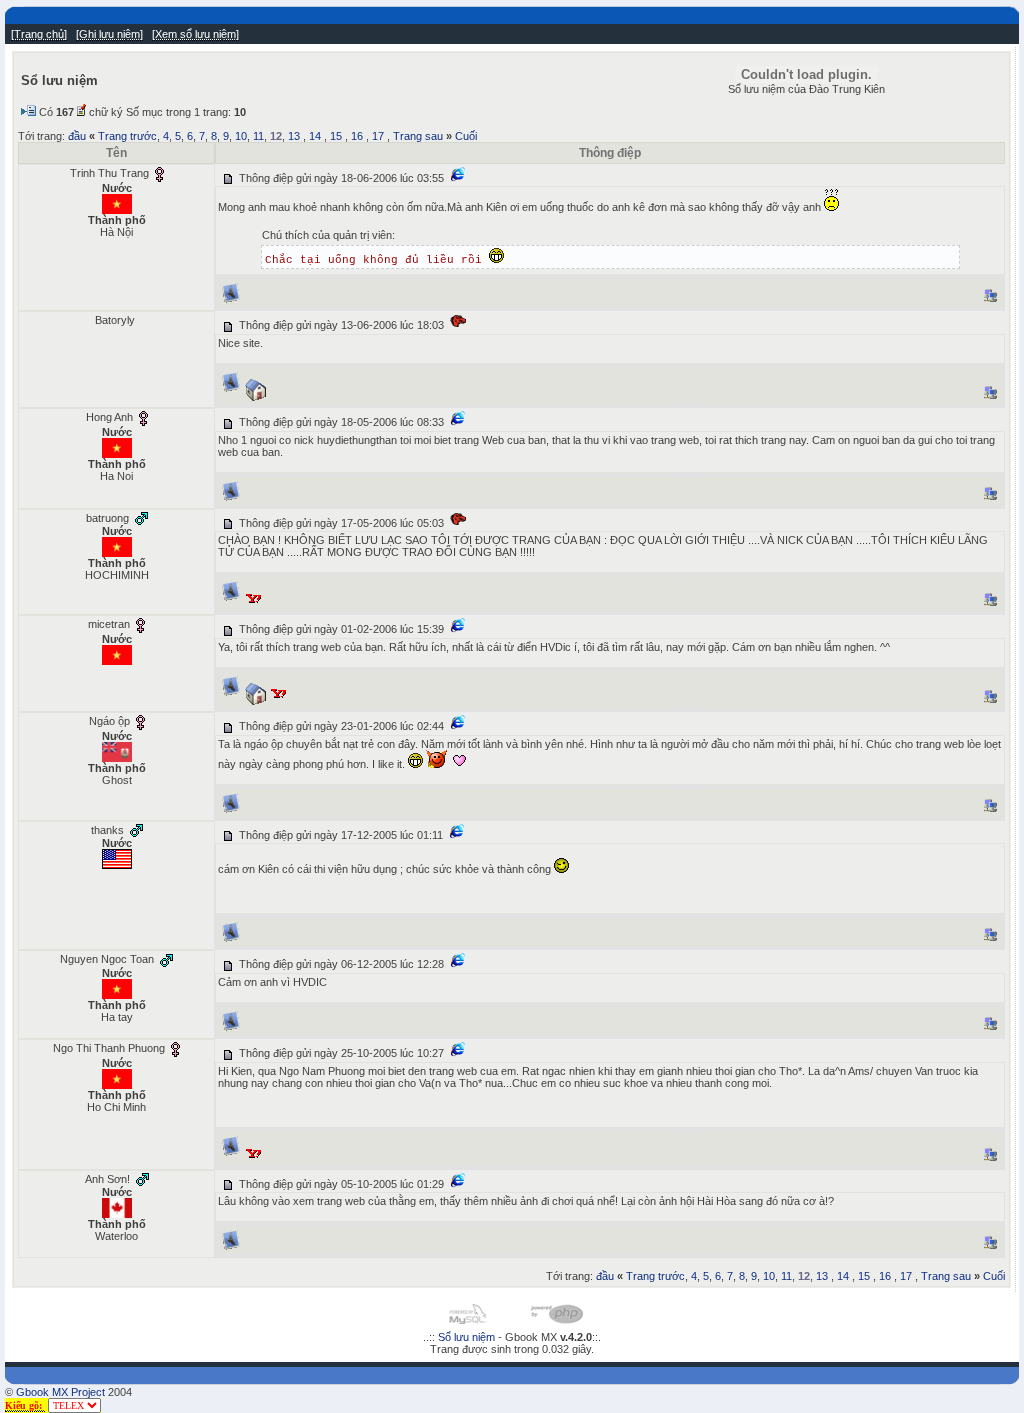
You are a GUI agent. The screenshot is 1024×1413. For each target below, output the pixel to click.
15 (336, 136)
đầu (77, 136)
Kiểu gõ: (25, 1405)
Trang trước (127, 136)
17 (378, 136)
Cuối (466, 136)
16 (357, 136)
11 (258, 136)
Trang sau (418, 136)
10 (241, 136)
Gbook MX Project (60, 1392)
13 (294, 136)
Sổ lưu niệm (466, 1337)
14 (315, 136)
